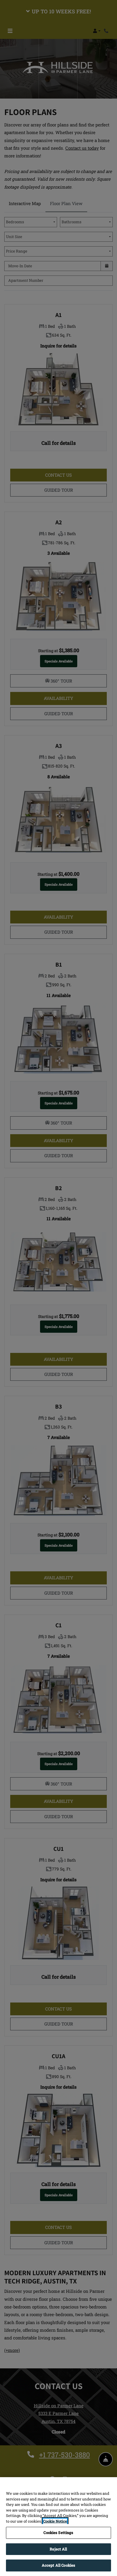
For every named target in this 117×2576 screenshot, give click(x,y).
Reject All (58, 2549)
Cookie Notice (55, 2521)
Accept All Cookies (58, 2565)
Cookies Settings (58, 2533)
